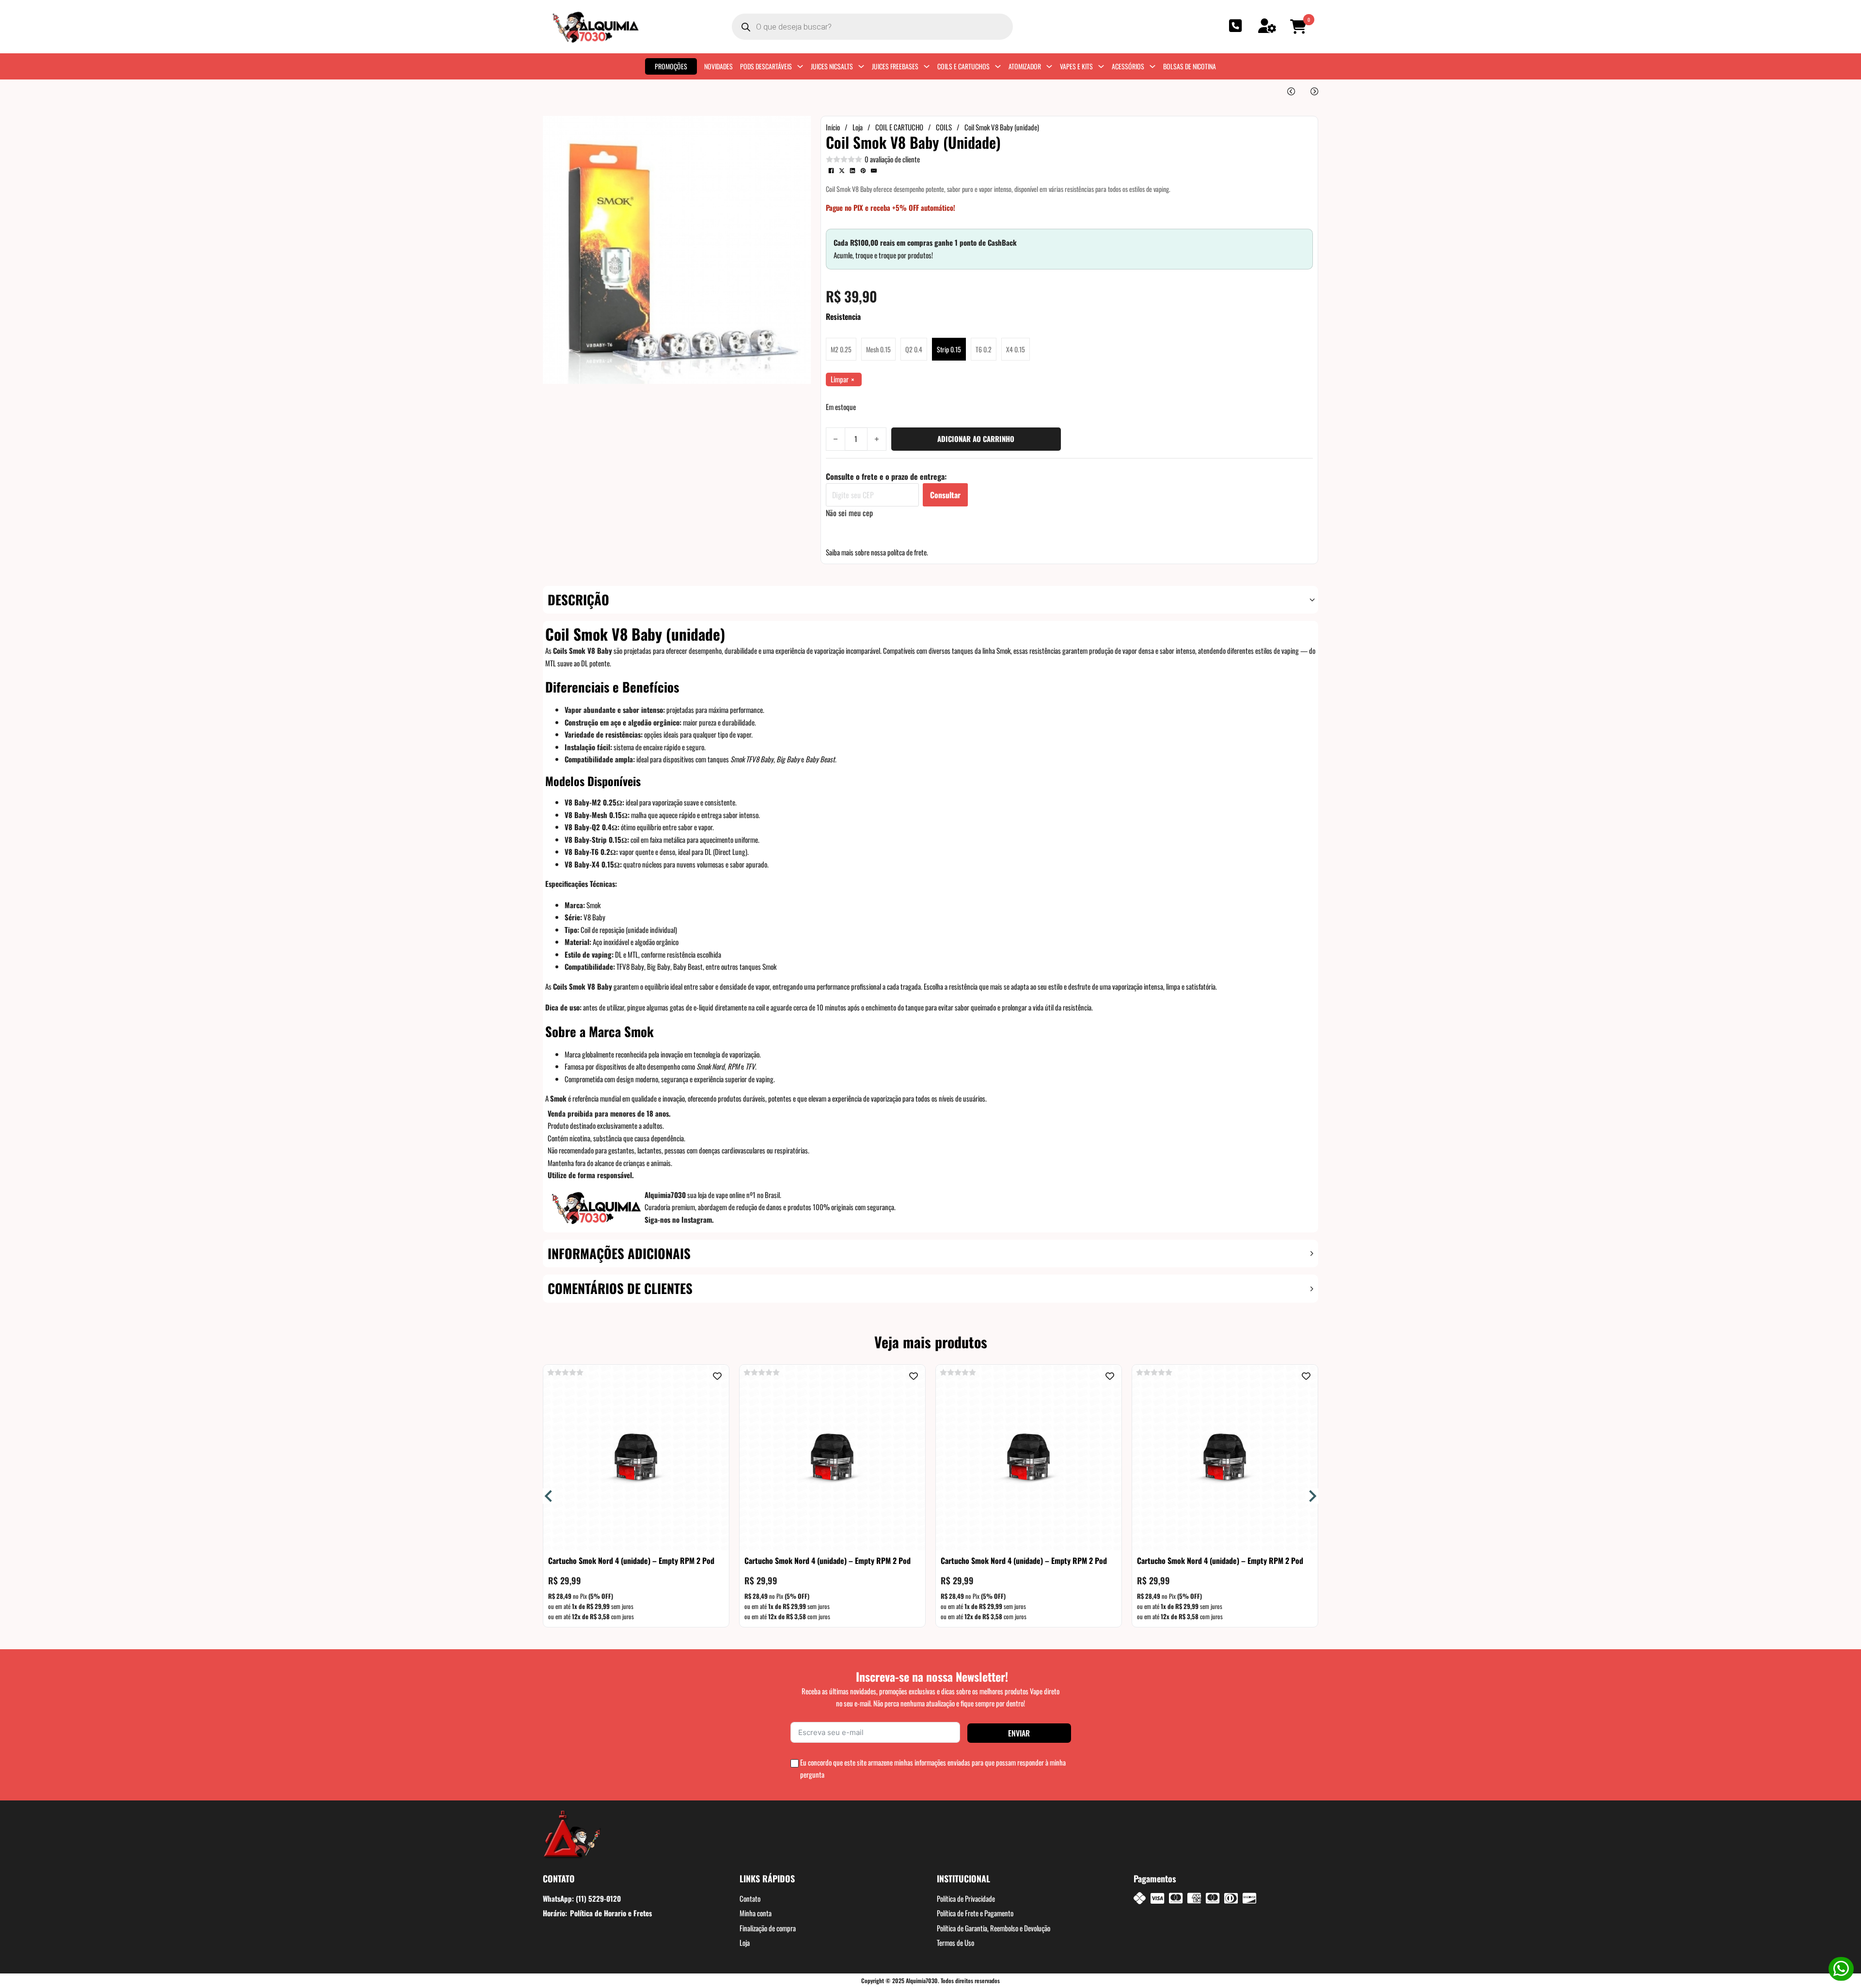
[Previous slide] (549, 1496)
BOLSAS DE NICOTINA (1190, 66)
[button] (1300, 27)
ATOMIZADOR (1025, 66)
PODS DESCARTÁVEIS (766, 66)
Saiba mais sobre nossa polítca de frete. (877, 552)
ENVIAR (1019, 1733)
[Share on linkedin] (852, 171)
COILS (944, 127)
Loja (858, 127)
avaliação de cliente (892, 159)
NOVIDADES (718, 66)
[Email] (874, 171)
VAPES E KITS (1076, 66)
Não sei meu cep (849, 513)
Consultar (945, 495)
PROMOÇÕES (671, 66)
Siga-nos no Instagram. (679, 1219)
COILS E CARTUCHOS (963, 66)
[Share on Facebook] (831, 171)
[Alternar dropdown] (800, 66)
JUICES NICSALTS (832, 66)
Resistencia (843, 316)
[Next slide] (1312, 1496)
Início (833, 127)
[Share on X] (842, 171)
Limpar (840, 379)
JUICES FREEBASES (895, 66)
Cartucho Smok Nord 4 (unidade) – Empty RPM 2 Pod (631, 1561)
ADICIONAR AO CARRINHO (976, 439)
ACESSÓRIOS (1128, 66)
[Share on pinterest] (863, 171)
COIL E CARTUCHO (899, 127)
